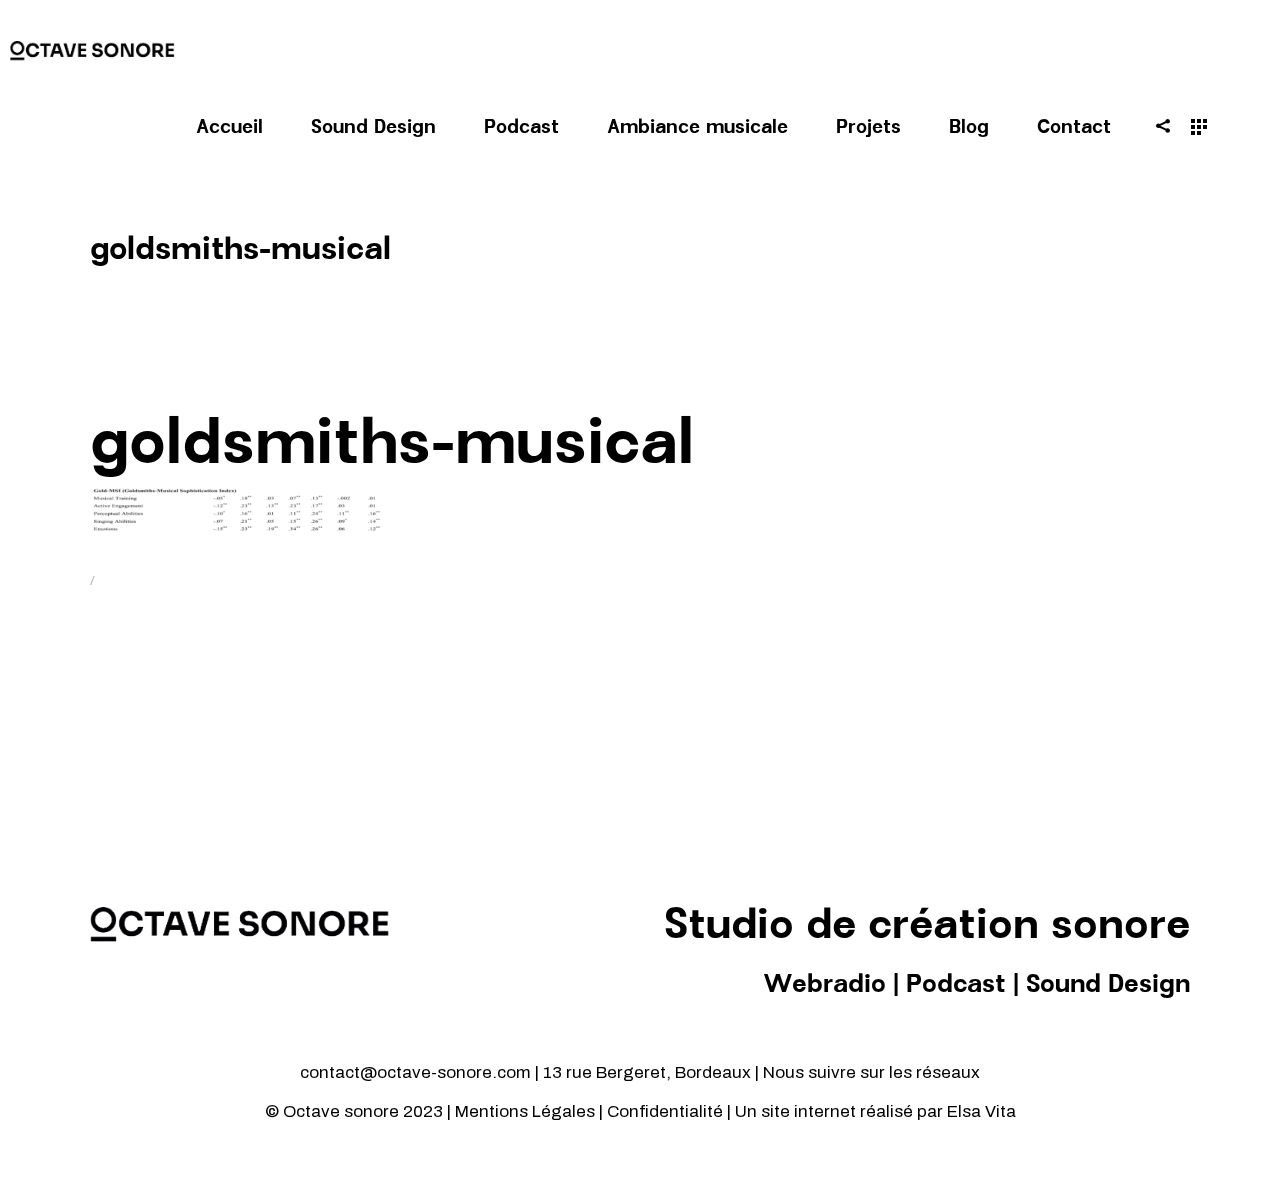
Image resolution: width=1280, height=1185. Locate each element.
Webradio (824, 985)
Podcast (956, 985)
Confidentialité (667, 1111)
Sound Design (1108, 985)
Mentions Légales (525, 1111)
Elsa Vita (981, 1111)
